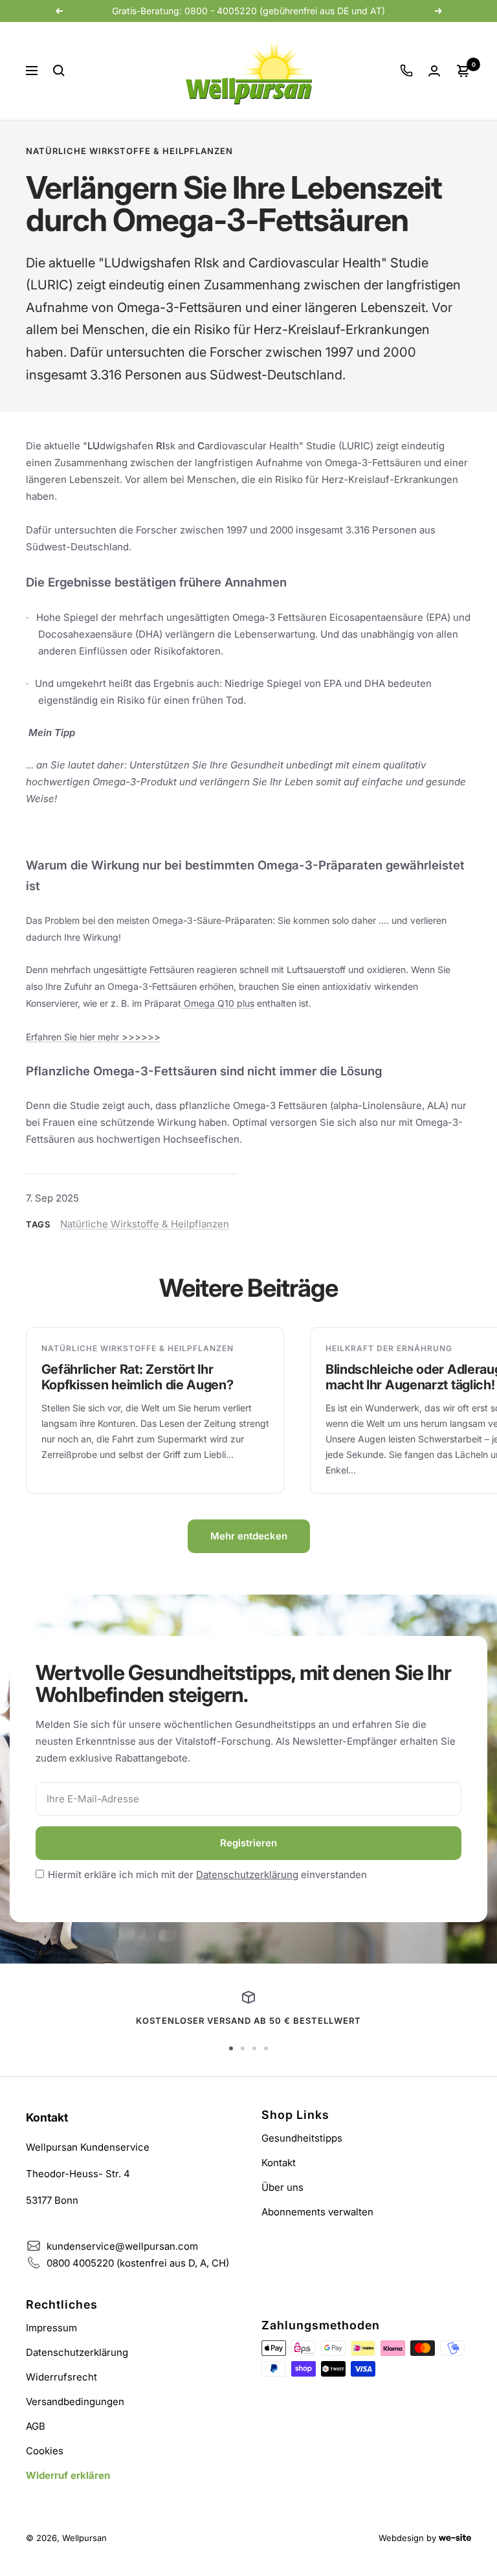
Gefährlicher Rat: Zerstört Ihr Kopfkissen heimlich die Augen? (138, 1377)
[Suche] (59, 71)
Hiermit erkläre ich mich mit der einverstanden (207, 1875)
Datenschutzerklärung (247, 1875)
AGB (36, 2426)
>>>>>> (140, 1037)
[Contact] (406, 71)
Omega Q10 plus (219, 1003)
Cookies (45, 2451)
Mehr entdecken (249, 1536)
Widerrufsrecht (61, 2377)
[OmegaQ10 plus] (182, 1003)
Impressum (51, 2328)
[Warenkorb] (463, 71)
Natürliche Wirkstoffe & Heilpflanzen (129, 151)
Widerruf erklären (68, 2475)
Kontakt (279, 2163)
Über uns (282, 2187)
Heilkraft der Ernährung (389, 1348)
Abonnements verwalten (317, 2212)
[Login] (434, 71)
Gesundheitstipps (302, 2138)
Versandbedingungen (75, 2402)
